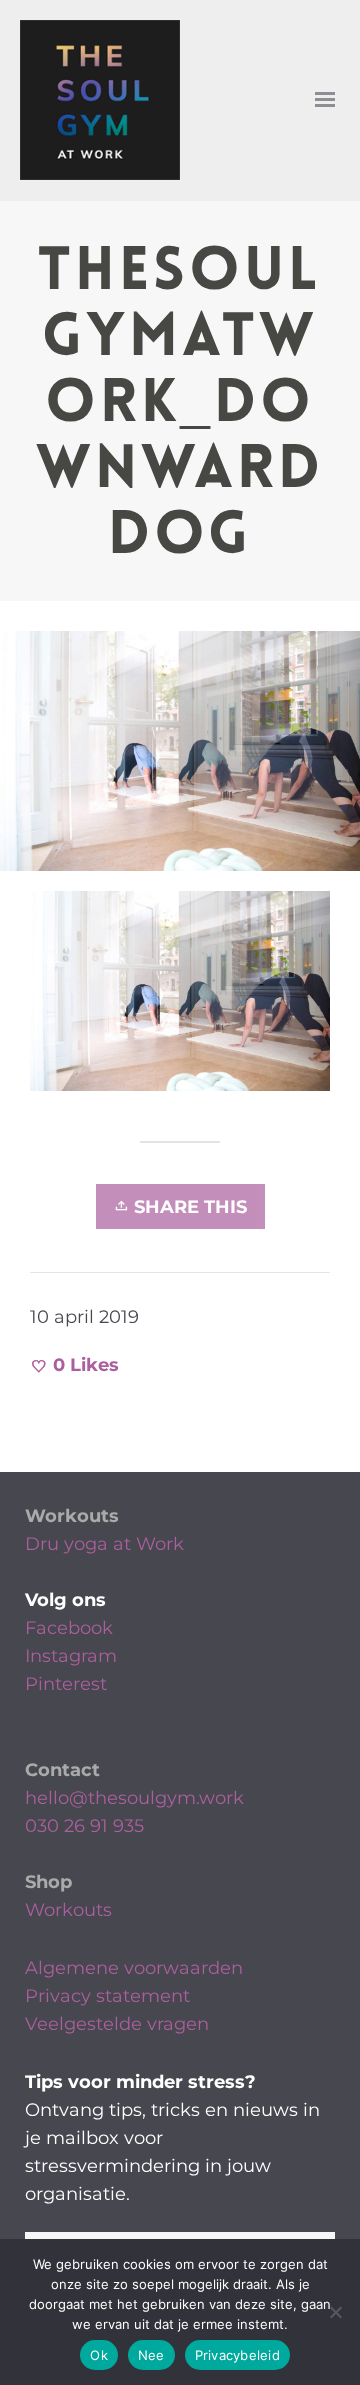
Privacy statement (107, 1996)
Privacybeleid (237, 2355)
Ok (99, 2355)
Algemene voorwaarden (134, 1968)
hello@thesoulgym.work (134, 1798)
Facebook (69, 1628)
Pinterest (66, 1684)
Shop (48, 1882)
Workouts (72, 1516)
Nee (151, 2355)
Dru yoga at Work (104, 1544)
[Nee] (335, 2312)
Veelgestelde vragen (117, 2024)
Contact (62, 1770)
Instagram (71, 1656)
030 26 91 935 (84, 1826)
